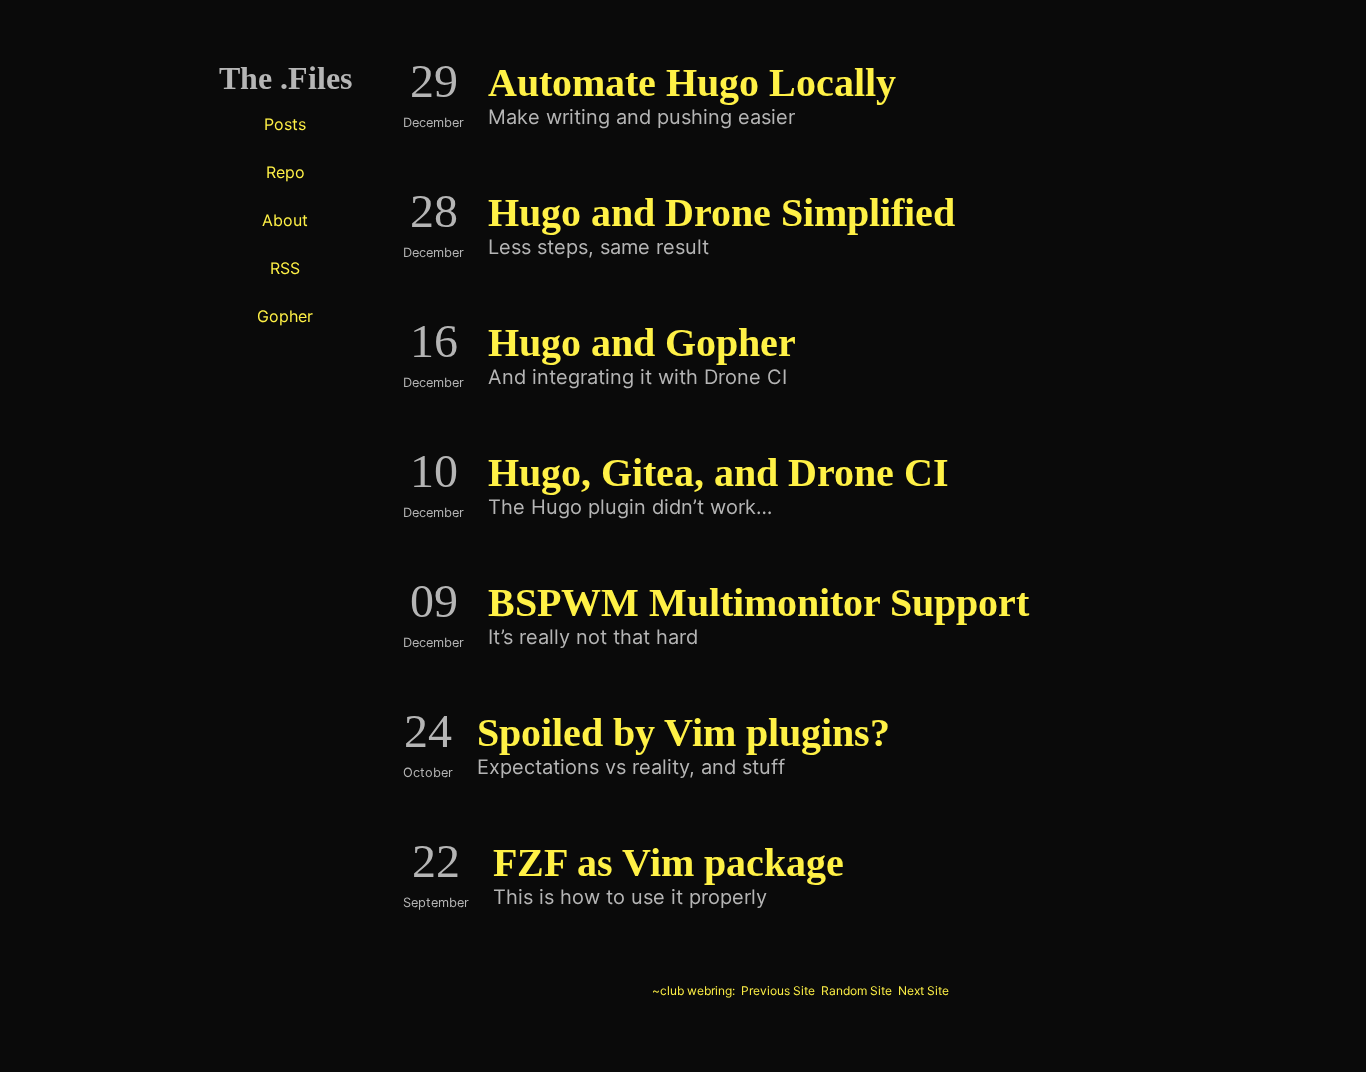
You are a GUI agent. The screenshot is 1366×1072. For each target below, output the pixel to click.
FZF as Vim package (668, 862)
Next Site (923, 990)
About (285, 220)
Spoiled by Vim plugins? (683, 732)
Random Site (856, 990)
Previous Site (778, 990)
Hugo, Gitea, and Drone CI (718, 472)
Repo (285, 172)
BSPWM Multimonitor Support (758, 602)
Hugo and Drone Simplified (721, 212)
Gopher (285, 316)
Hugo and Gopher (642, 342)
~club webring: (693, 990)
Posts (285, 124)
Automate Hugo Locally (692, 82)
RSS (285, 268)
